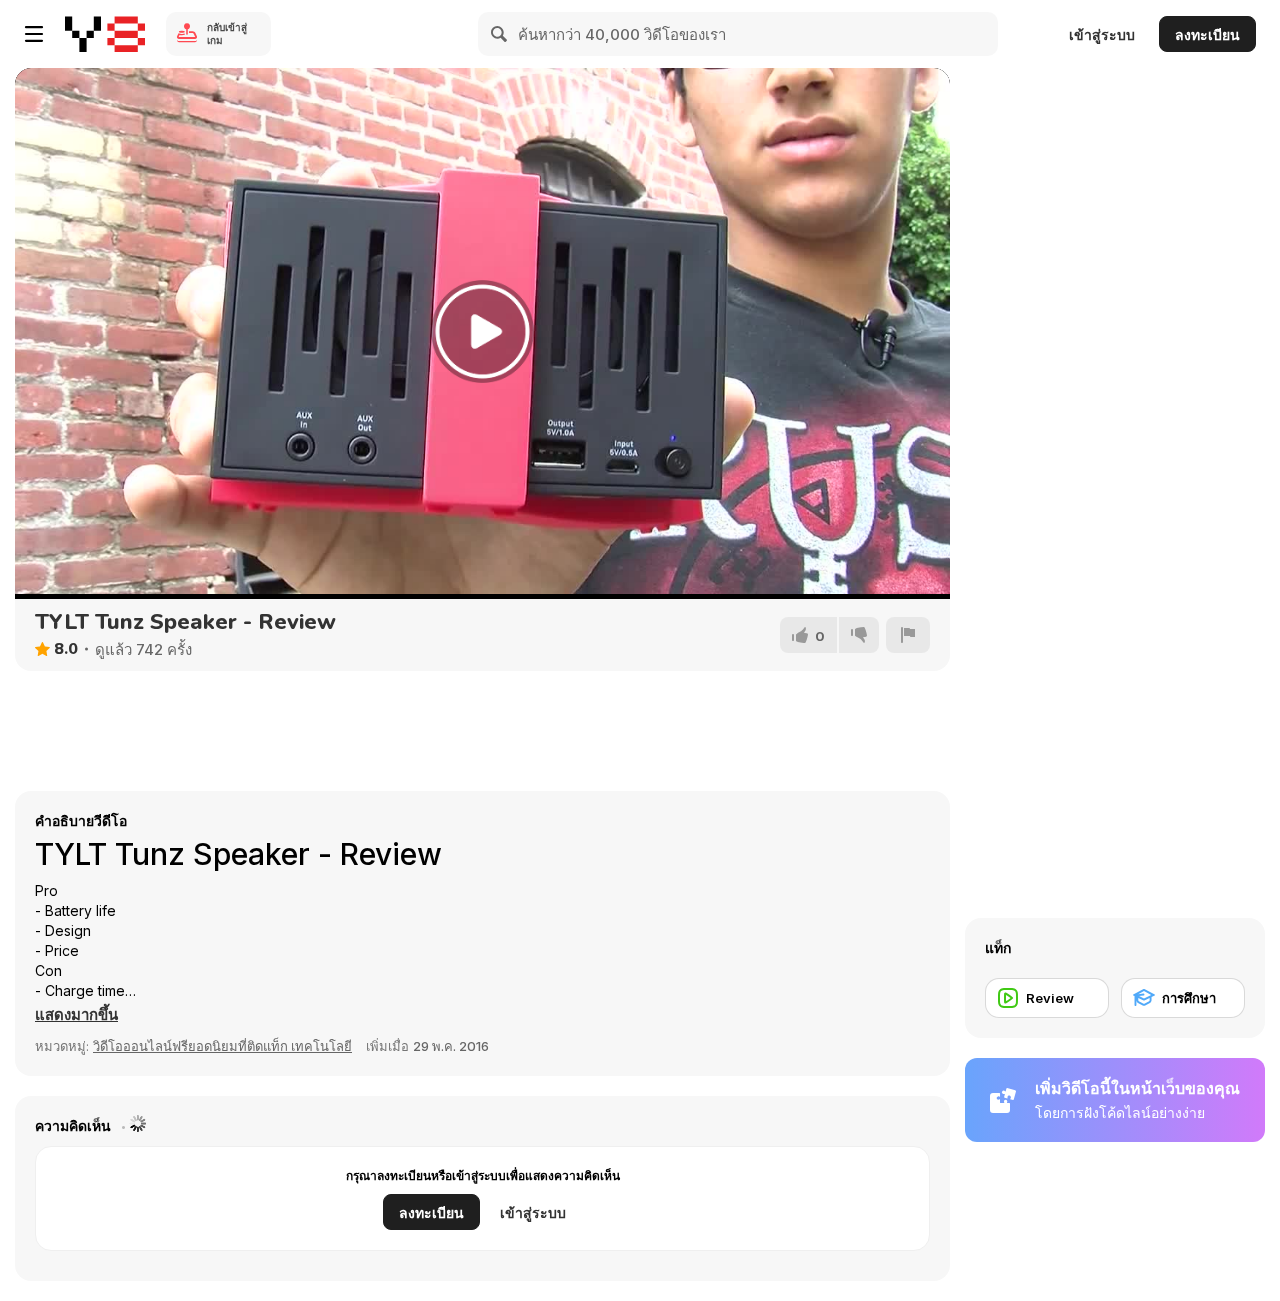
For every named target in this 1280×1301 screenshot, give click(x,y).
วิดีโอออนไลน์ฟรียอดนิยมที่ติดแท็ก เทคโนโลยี (222, 1046)
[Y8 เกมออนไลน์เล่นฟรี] (105, 34)
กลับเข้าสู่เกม (227, 33)
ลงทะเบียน (1207, 34)
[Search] (500, 34)
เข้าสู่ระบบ (1102, 34)
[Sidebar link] (34, 34)
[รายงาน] (908, 635)
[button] (76, 1015)
